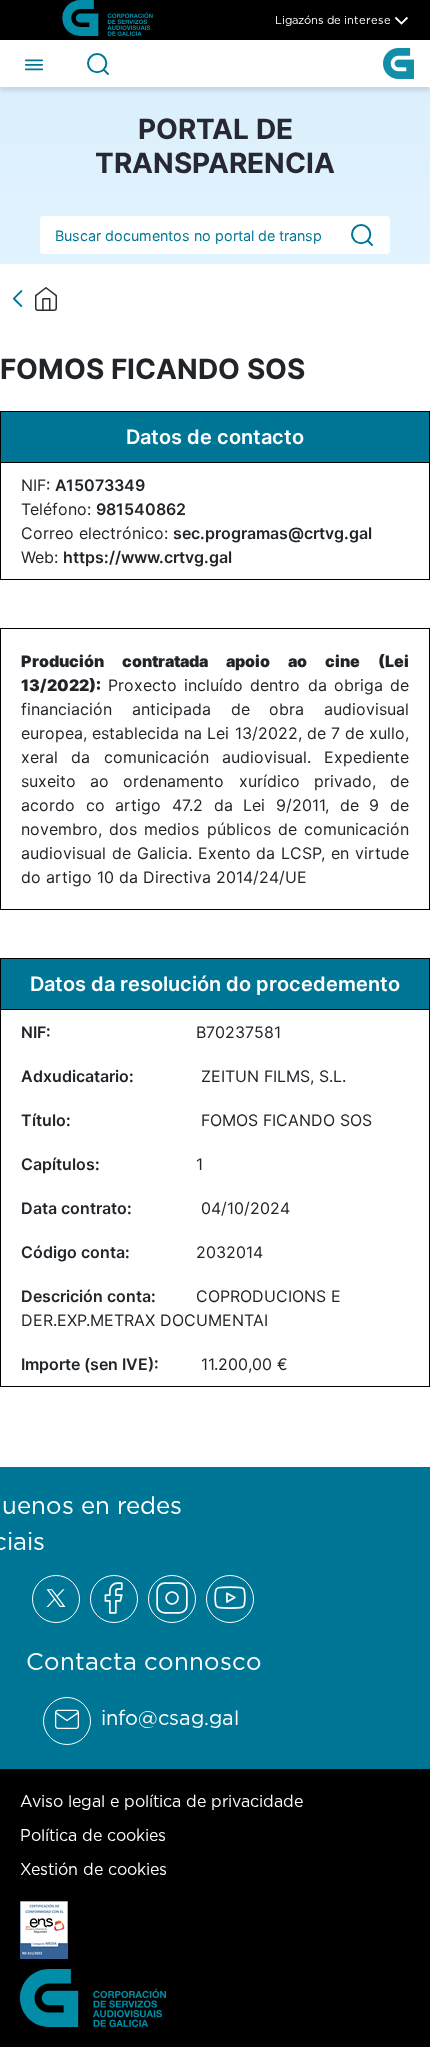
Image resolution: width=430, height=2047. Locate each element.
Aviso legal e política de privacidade (161, 1801)
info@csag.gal (170, 1718)
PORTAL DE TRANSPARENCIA (215, 146)
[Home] (46, 299)
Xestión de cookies (93, 1869)
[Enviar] (362, 235)
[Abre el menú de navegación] (34, 63)
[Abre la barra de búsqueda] (98, 64)
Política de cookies (93, 1835)
